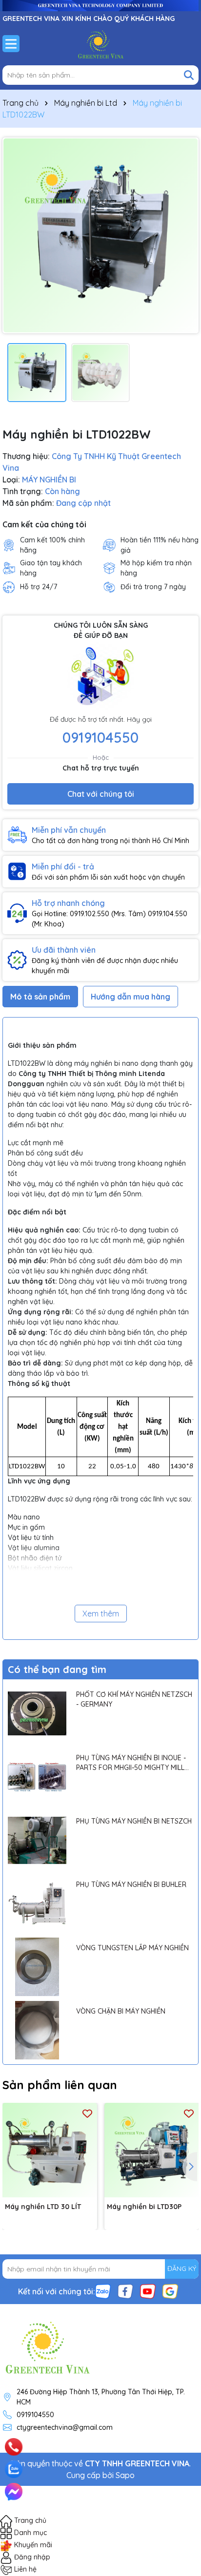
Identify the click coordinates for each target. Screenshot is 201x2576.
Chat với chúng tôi (101, 794)
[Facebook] (125, 2290)
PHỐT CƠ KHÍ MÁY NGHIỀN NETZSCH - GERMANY (134, 1699)
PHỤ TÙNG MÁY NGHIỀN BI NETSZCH (134, 1821)
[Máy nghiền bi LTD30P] (152, 2150)
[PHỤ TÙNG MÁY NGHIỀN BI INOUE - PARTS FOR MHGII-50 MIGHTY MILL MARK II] (37, 1777)
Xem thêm (101, 1614)
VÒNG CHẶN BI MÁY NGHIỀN (121, 2011)
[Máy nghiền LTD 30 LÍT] (50, 2150)
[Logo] (100, 43)
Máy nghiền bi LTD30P (144, 2207)
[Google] (170, 2290)
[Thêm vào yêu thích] (87, 2113)
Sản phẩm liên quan (60, 2085)
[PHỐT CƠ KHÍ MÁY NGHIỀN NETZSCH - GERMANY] (37, 1713)
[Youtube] (148, 2290)
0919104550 (100, 737)
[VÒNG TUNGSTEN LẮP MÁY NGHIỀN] (37, 1967)
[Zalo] (103, 2290)
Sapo (125, 2475)
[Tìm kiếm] (189, 75)
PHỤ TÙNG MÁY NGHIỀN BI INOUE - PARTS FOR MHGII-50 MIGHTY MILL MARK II (131, 1763)
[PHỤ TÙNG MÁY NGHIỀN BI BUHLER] (37, 1903)
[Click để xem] (100, 235)
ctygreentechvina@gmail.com (65, 2427)
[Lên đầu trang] (180, 2435)
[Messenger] (14, 2492)
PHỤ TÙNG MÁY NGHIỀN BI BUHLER (131, 1884)
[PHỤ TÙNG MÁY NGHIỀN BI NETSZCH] (37, 1840)
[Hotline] (14, 2447)
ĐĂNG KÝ (182, 2268)
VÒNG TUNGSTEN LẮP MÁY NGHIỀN (132, 1948)
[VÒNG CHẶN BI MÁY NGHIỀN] (37, 2030)
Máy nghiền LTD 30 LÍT (43, 2207)
